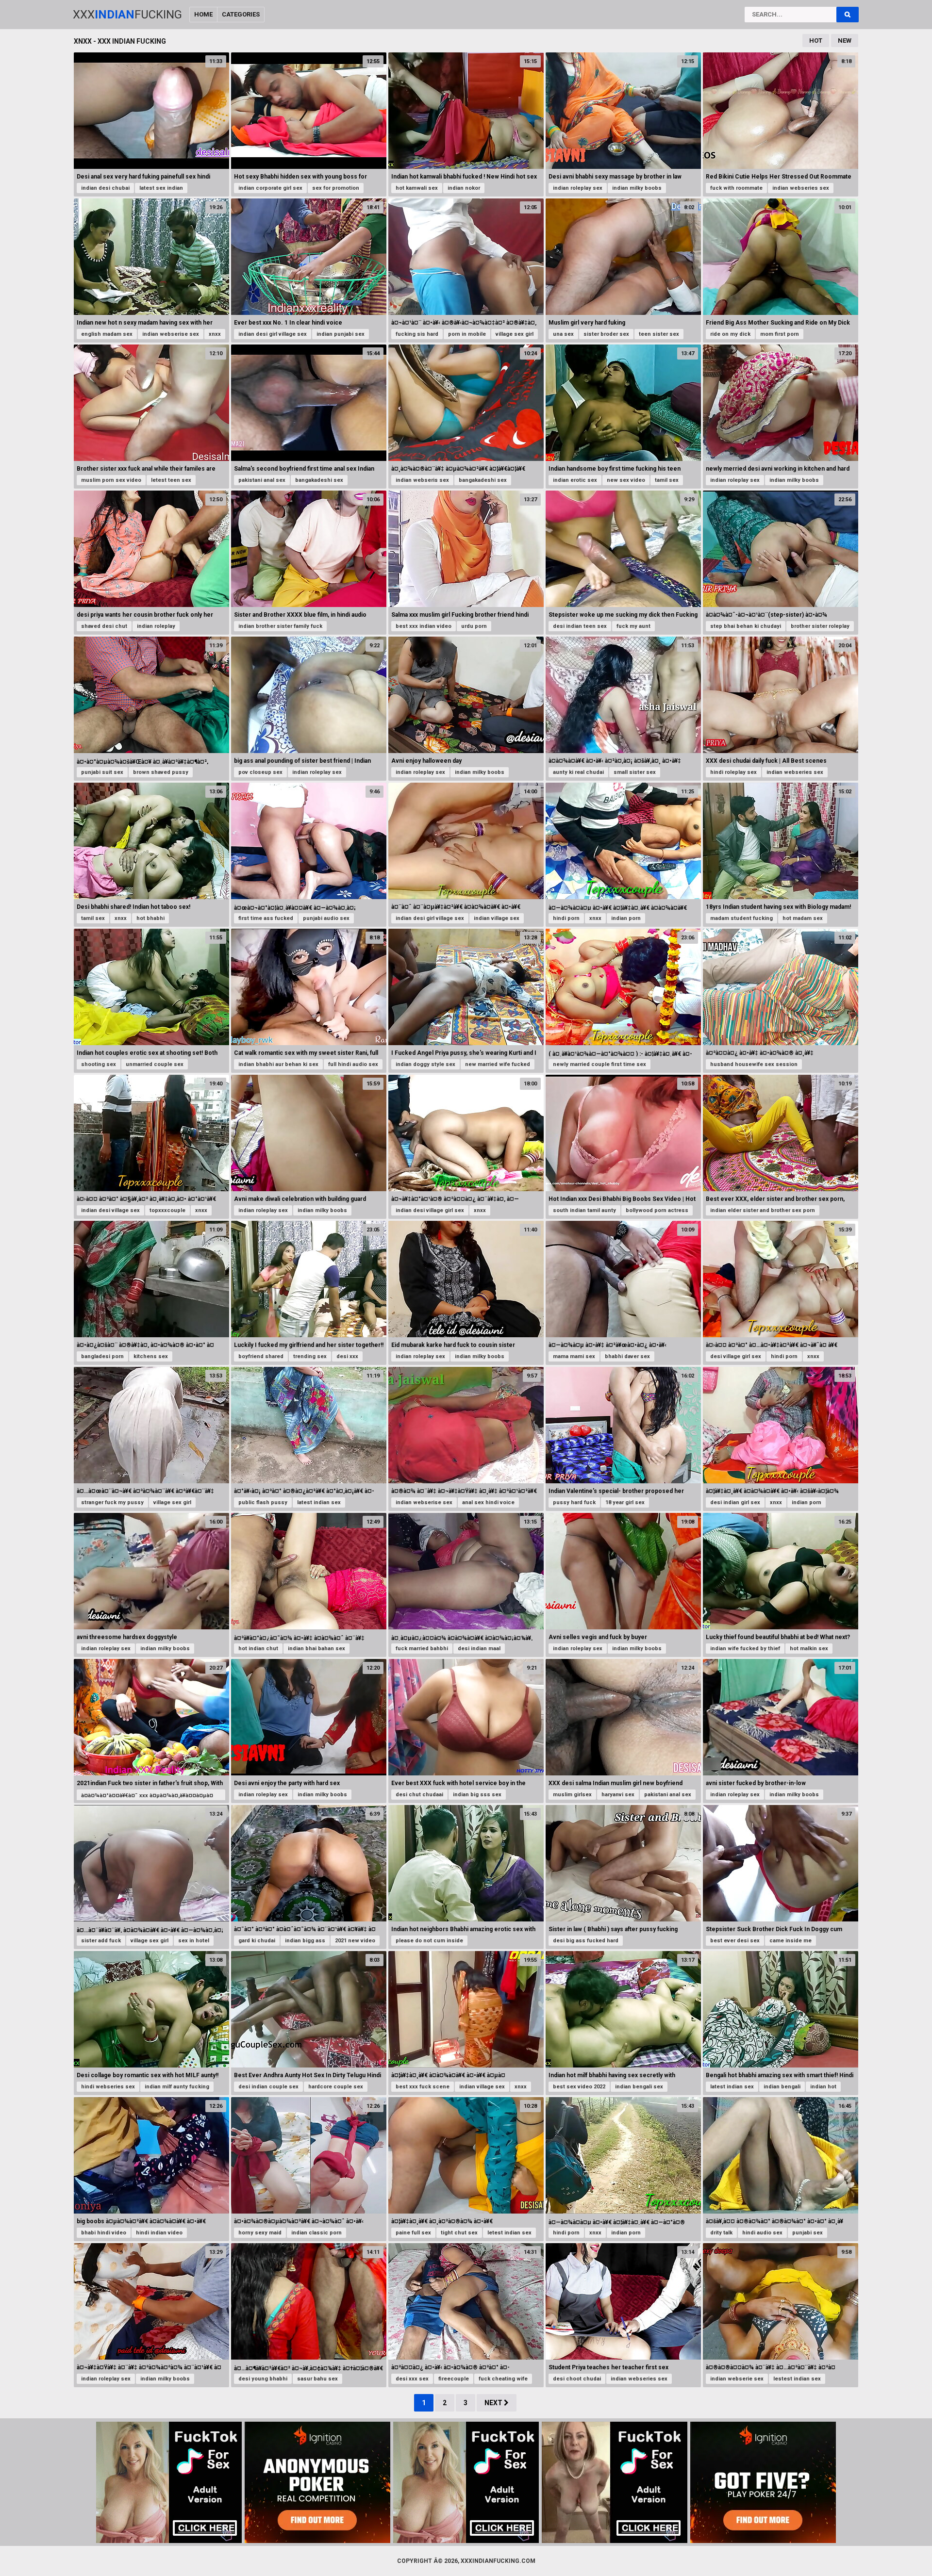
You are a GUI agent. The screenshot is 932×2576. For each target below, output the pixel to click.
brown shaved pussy (161, 772)
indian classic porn (316, 2233)
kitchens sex (151, 1356)
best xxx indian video (424, 626)
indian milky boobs (637, 188)
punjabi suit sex (102, 772)
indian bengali (782, 2087)
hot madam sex (803, 918)
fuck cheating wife (503, 2379)
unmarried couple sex (155, 1064)
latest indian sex (319, 1502)
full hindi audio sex (353, 1064)
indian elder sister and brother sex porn (763, 1210)
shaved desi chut (104, 626)
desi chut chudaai (419, 1795)
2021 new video (355, 1941)
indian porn (626, 918)
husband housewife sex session (754, 1064)
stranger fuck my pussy (112, 1502)
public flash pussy (263, 1502)
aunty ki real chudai (578, 772)
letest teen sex (171, 480)
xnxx (215, 334)
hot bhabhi (150, 918)
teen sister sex (659, 334)
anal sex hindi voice (488, 1502)
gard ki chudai (257, 1941)
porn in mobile (467, 334)
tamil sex (667, 480)
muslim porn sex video (111, 480)
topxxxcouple (167, 1210)
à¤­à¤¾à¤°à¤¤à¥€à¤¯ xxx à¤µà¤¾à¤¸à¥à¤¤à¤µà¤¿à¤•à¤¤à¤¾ (147, 1800)
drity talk (721, 2233)
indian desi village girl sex (430, 1210)
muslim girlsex (572, 1795)
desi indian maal (479, 1649)
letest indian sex (509, 2233)
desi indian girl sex (735, 1502)
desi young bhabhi (263, 2379)
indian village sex (497, 918)
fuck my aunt (633, 626)
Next (494, 2403)
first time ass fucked (266, 918)
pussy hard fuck (574, 1502)
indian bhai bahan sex (316, 1649)
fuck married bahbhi (422, 1649)
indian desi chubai (105, 188)
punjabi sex (807, 2233)
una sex (563, 334)
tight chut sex (459, 2233)
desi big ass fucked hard (586, 1941)
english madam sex (107, 334)
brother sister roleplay (820, 626)
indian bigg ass (305, 1941)
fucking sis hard (417, 334)
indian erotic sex (575, 480)
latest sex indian (161, 188)
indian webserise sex (171, 334)
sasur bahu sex (317, 2379)
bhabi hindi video (104, 2233)
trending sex (310, 1356)
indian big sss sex (477, 1795)
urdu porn (474, 626)
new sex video (626, 480)
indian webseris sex (422, 480)
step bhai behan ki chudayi (746, 626)
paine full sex (413, 2233)
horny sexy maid (260, 2233)
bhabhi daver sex (627, 1356)
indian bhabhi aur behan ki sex (278, 1064)
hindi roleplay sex (733, 772)
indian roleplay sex (578, 188)
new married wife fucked (498, 1064)
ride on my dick (730, 334)
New (845, 41)
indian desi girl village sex (273, 334)
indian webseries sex (801, 188)
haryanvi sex (618, 1795)
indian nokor (464, 188)
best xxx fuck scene (423, 2087)
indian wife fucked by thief (745, 1649)
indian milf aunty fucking (177, 2087)
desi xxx (347, 1356)
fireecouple (454, 2379)
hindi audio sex (762, 2233)
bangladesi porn (102, 1356)
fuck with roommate (736, 188)
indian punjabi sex (341, 334)
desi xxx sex (412, 2379)
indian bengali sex (639, 2087)
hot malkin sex (809, 1649)
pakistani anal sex (262, 480)
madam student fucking (741, 918)
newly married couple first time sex (599, 1064)
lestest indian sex (797, 2379)
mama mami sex (574, 1356)
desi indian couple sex (268, 2087)
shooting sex (99, 1064)
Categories (241, 14)
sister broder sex (606, 334)
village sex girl (515, 334)
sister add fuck (101, 1941)
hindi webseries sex (108, 2087)
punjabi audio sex (326, 918)
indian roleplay (156, 626)
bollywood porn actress (657, 1210)
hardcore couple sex (336, 2087)
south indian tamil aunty (584, 1210)
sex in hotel (194, 1941)
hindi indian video (159, 2233)
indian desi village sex (110, 1210)
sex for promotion (336, 188)
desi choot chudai (577, 2379)
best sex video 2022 (579, 2087)
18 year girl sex (625, 1502)
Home (203, 14)
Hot (816, 41)
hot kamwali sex (417, 188)
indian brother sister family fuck (280, 626)
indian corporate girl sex (270, 188)
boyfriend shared (261, 1356)
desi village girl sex (736, 1356)
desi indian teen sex (580, 626)
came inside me (791, 1941)
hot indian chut (258, 1649)
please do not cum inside (429, 1941)
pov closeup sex (260, 772)
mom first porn (780, 334)
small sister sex (635, 772)
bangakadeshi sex (319, 480)
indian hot (823, 2087)
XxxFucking (127, 15)
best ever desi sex (735, 1941)
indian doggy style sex (425, 1064)
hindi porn (566, 918)
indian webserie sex (737, 2379)
